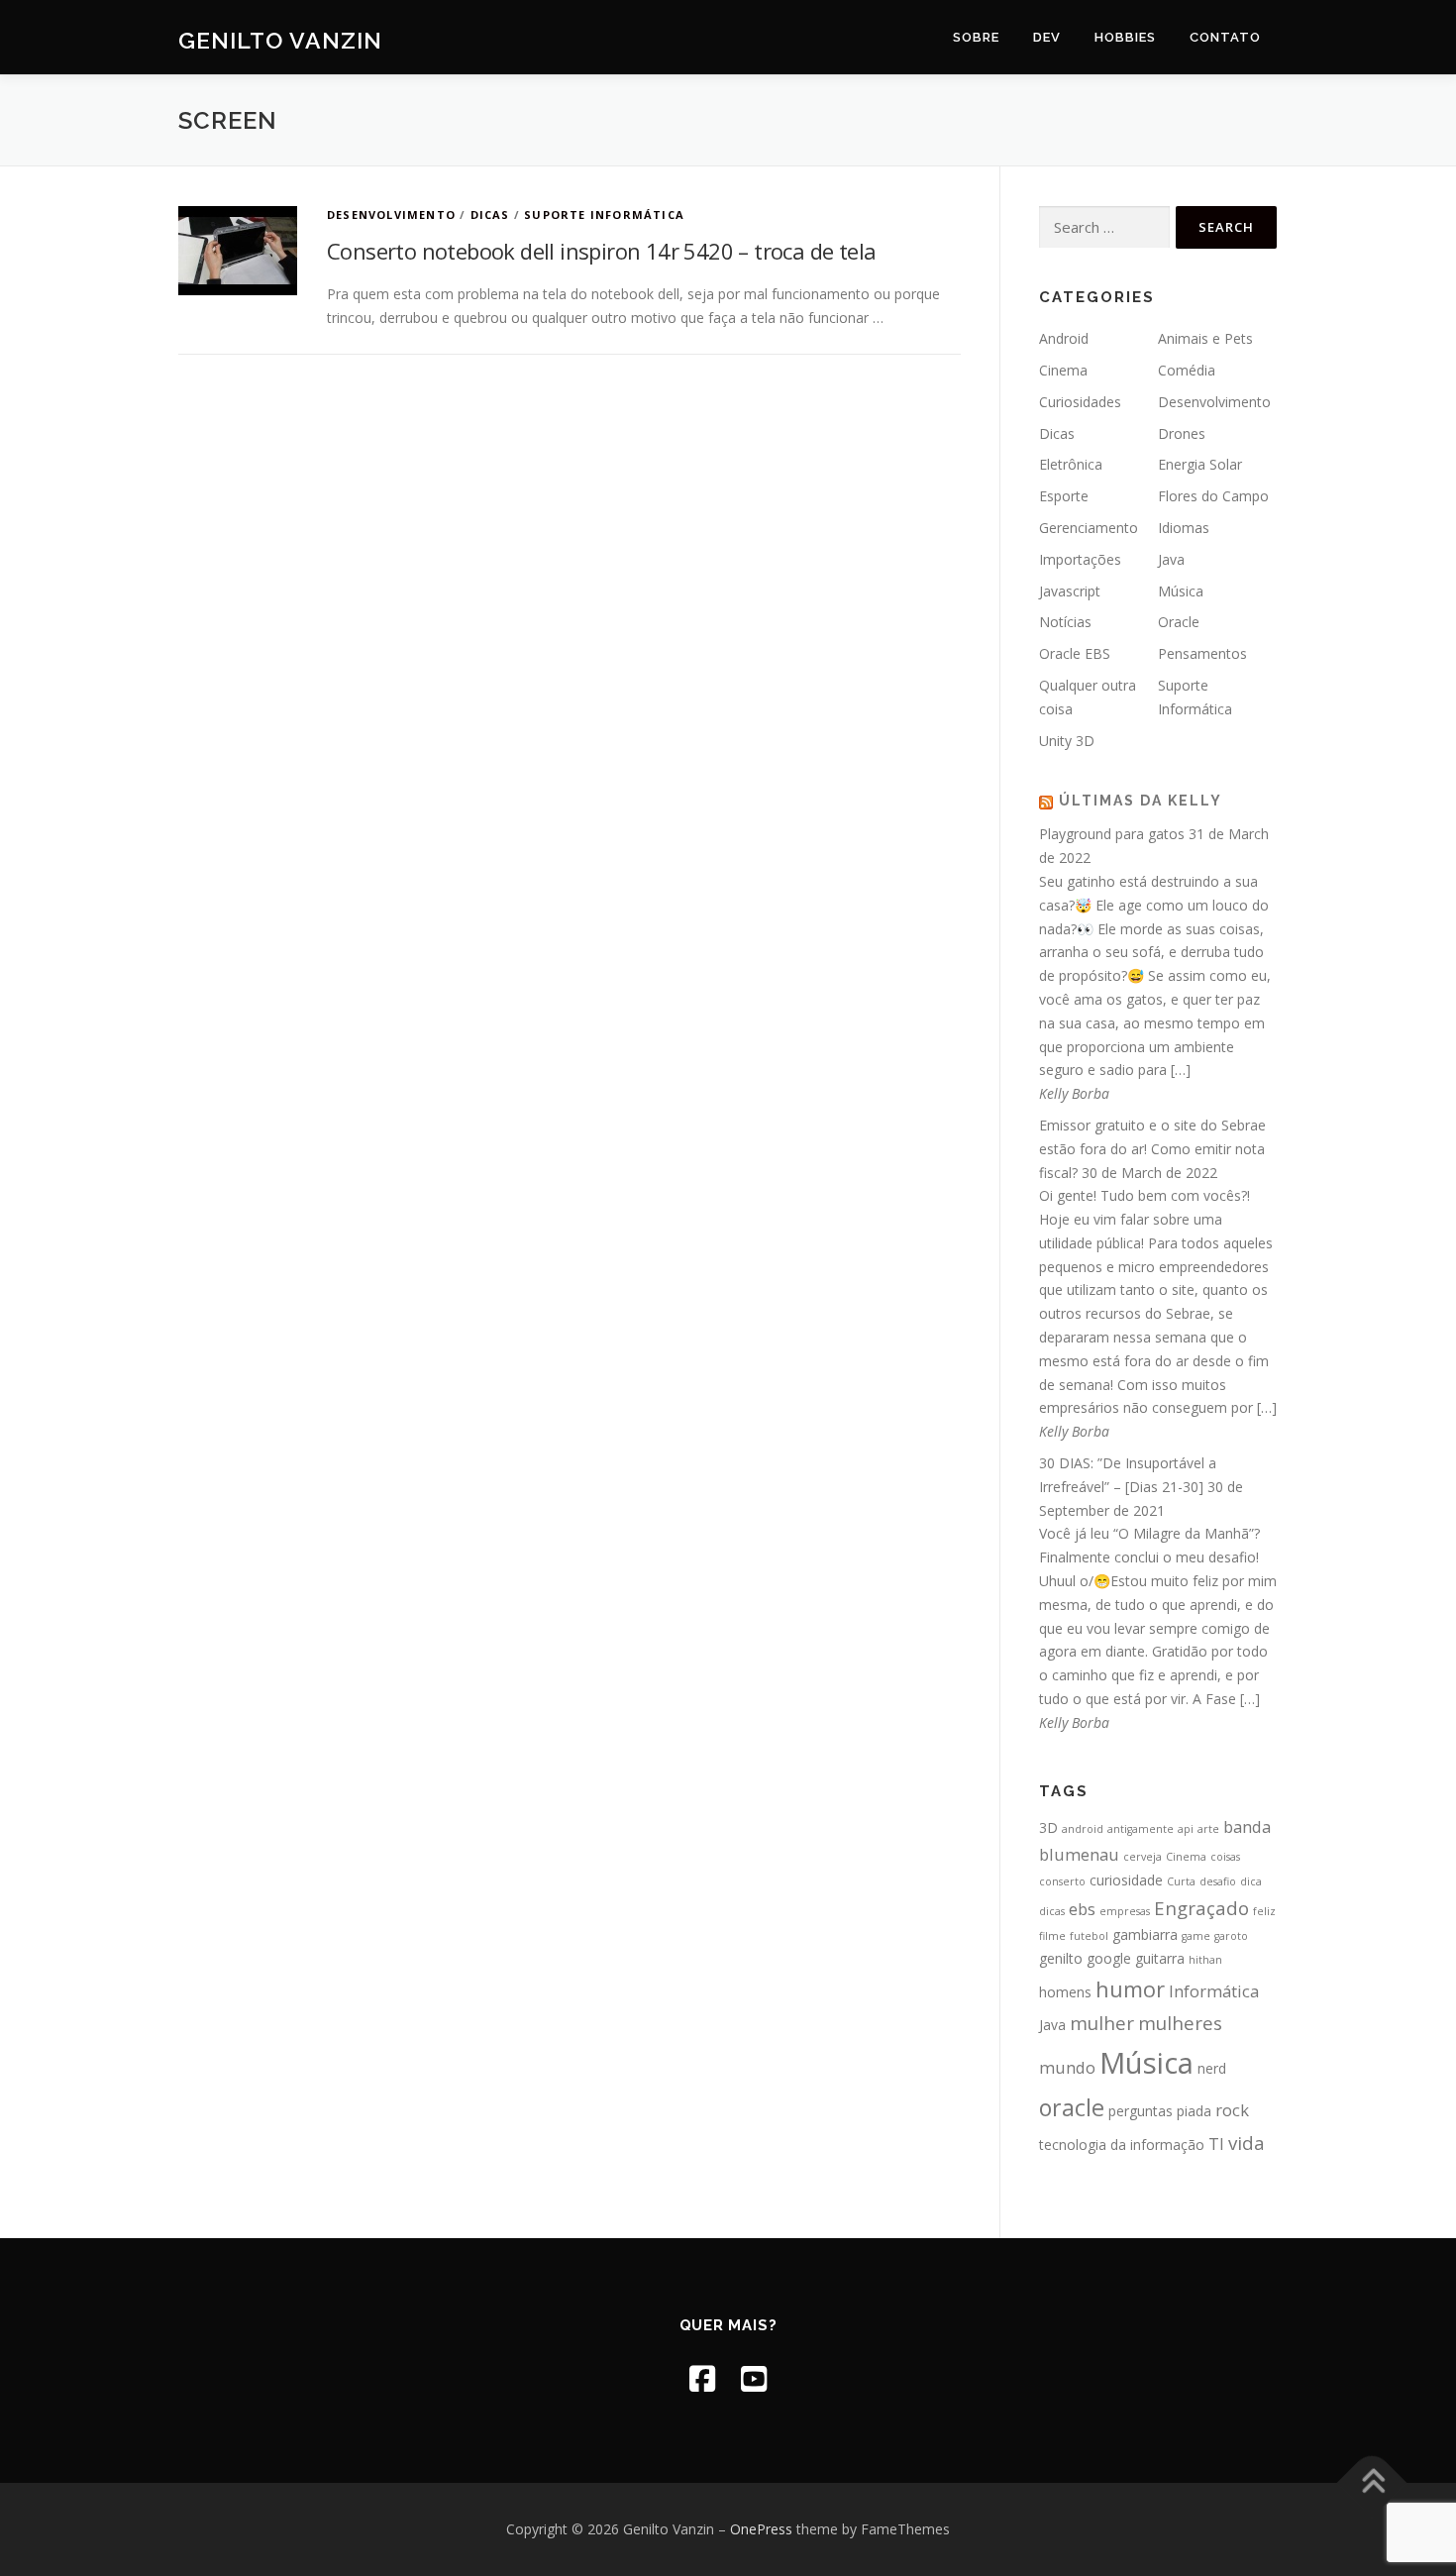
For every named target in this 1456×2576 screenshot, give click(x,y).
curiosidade (1126, 1880)
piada (1194, 2111)
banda (1247, 1826)
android (1083, 1829)
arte (1208, 1829)
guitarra (1160, 1958)
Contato (1225, 37)
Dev (1047, 37)
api (1186, 1829)
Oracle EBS (1075, 653)
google (1109, 1958)
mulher (1102, 2023)
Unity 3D (1067, 741)
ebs (1082, 1909)
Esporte (1064, 496)
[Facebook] (702, 2378)
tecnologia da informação (1122, 2145)
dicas (1052, 1911)
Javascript (1070, 591)
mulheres (1180, 2023)
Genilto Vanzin (280, 40)
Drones (1182, 433)
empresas (1125, 1911)
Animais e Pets (1205, 338)
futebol (1089, 1936)
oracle (1072, 2107)
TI (1216, 2144)
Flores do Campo (1213, 496)
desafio (1218, 1881)
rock (1232, 2110)
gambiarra (1145, 1934)
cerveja (1143, 1857)
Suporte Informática (604, 215)
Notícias (1065, 622)
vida (1247, 2143)
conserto (1062, 1881)
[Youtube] (754, 2378)
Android (1064, 338)
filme (1052, 1936)
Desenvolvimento (391, 215)
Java (1171, 559)
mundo (1067, 2067)
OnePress (761, 2529)
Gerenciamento (1089, 528)
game (1196, 1936)
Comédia (1187, 370)
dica (1251, 1881)
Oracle (1179, 622)
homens (1065, 1992)
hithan (1205, 1960)
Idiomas (1184, 528)
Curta (1181, 1881)
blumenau (1079, 1854)
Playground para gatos (1112, 834)
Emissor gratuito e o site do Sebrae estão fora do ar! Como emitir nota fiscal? (1152, 1149)
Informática (1214, 1991)
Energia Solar (1200, 464)
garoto (1231, 1936)
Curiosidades (1080, 402)
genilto (1061, 1958)
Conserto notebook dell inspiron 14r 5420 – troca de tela (601, 251)
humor (1130, 1989)
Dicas (490, 215)
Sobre (976, 37)
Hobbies (1125, 37)
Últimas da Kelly (1141, 801)
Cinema (1063, 370)
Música (1181, 591)
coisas (1225, 1857)
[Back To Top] (1372, 2483)
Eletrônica (1071, 464)
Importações (1080, 559)
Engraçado (1201, 1908)
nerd (1212, 2068)
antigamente (1141, 1829)
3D (1048, 1827)
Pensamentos (1202, 653)
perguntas (1141, 2111)
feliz (1264, 1911)
